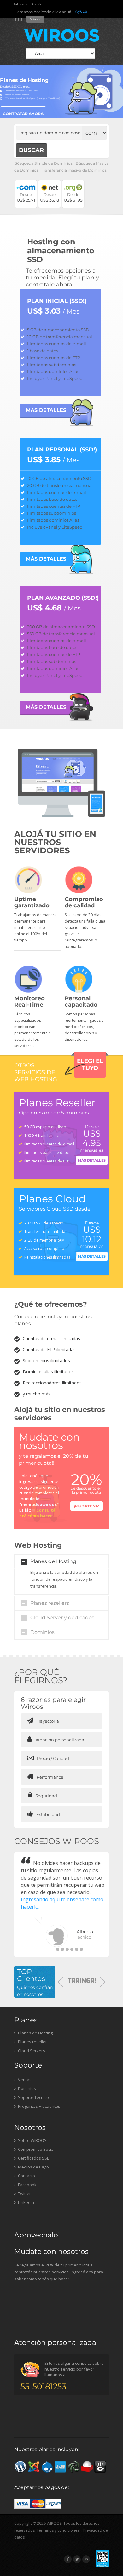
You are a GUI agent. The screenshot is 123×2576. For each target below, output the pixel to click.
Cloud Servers (31, 2051)
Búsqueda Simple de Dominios (43, 163)
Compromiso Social (36, 2149)
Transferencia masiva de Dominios (74, 170)
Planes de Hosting (53, 1561)
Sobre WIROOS (32, 2140)
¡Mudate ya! (87, 1506)
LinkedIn (26, 2202)
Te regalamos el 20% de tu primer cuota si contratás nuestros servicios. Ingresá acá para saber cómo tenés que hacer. (59, 2272)
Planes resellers (50, 1603)
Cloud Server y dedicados (62, 1618)
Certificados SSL (33, 2158)
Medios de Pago (33, 2167)
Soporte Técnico (33, 2097)
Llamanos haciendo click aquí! (43, 12)
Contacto (26, 2176)
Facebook (27, 2185)
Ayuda (81, 11)
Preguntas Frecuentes (39, 2106)
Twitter (24, 2193)
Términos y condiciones (58, 2530)
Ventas (24, 2080)
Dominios (42, 1632)
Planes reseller (32, 2042)
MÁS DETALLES (46, 410)
